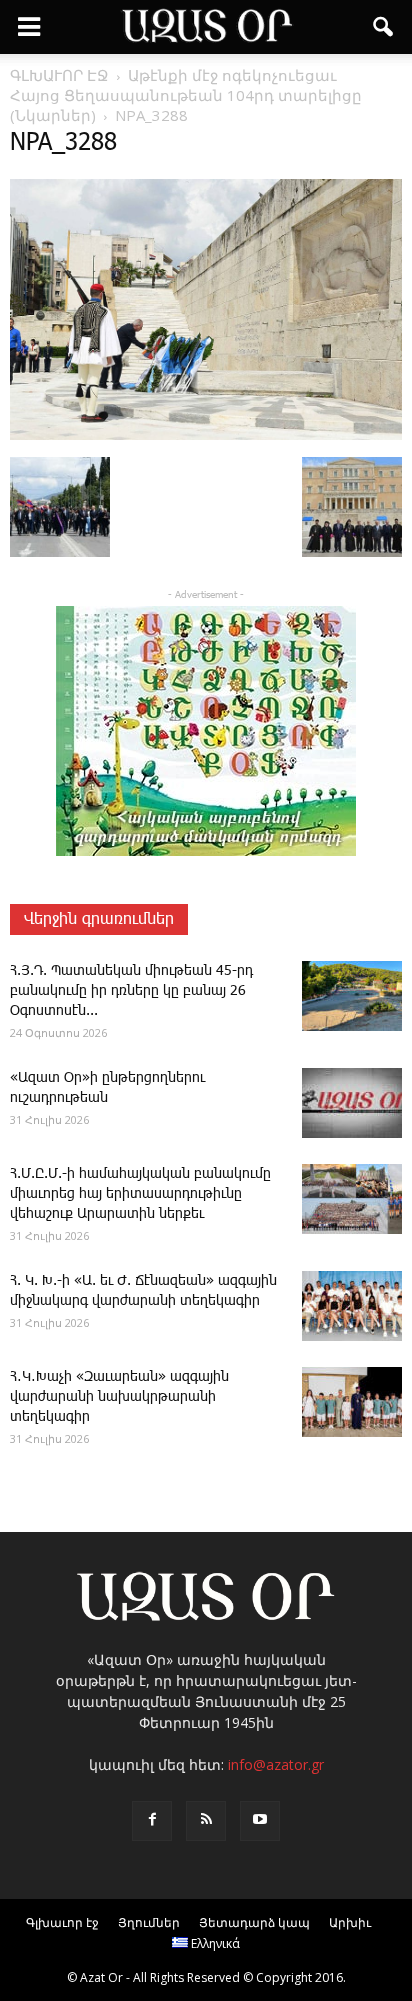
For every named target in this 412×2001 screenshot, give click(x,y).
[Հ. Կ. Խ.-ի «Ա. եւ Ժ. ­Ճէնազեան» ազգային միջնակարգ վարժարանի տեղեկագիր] (352, 1306)
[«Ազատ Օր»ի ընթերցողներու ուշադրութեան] (352, 1103)
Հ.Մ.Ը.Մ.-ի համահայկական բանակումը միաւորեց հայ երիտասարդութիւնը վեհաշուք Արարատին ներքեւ (140, 1194)
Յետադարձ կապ (254, 1922)
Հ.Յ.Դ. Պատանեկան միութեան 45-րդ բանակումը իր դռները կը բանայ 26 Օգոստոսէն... (131, 991)
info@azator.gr (276, 1764)
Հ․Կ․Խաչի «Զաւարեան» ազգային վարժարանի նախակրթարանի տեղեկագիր (119, 1397)
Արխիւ (350, 1922)
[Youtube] (260, 1821)
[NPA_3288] (206, 436)
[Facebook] (152, 1821)
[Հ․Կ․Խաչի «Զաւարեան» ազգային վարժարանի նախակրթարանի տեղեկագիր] (352, 1402)
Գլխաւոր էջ (62, 1922)
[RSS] (206, 1821)
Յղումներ (149, 1922)
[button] (384, 27)
